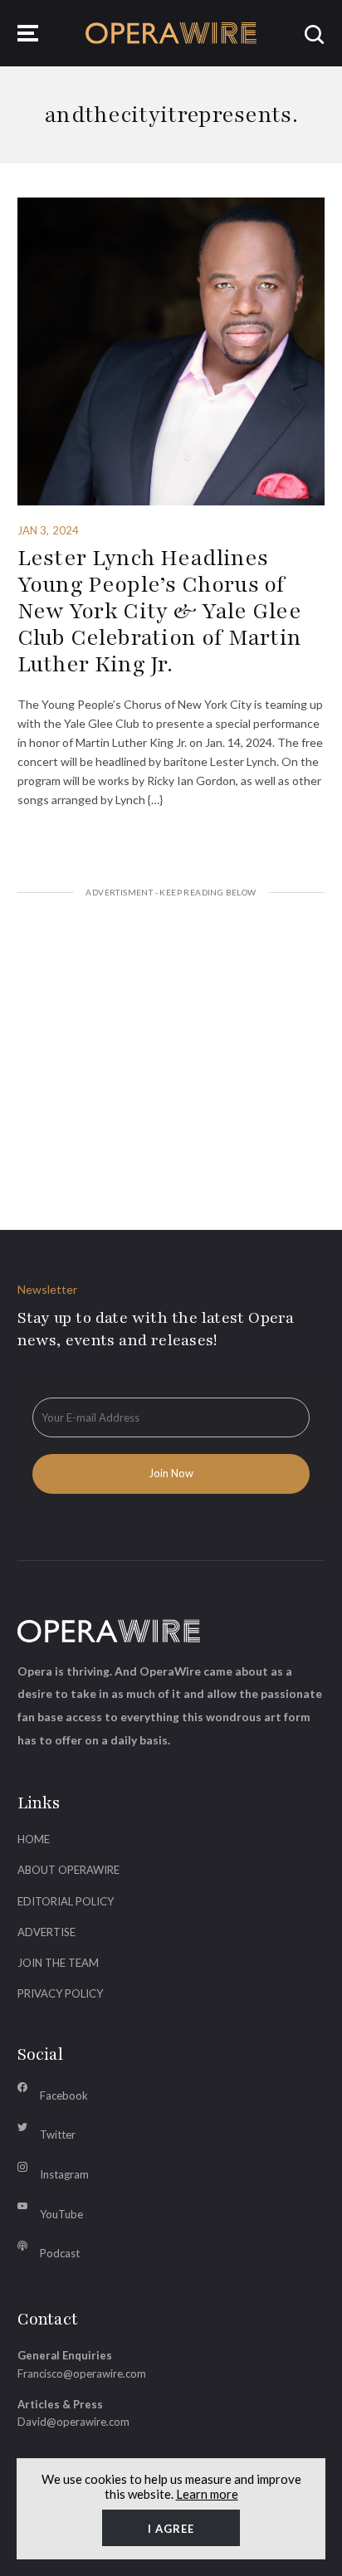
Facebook (64, 2095)
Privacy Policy (60, 1993)
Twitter (58, 2134)
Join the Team (58, 1963)
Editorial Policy (66, 1901)
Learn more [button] (207, 2494)
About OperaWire (68, 1870)
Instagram (64, 2174)
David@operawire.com (73, 2422)
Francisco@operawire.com (82, 2374)
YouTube (61, 2214)
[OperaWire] (171, 33)
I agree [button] (171, 2529)
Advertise (46, 1932)
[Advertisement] (171, 1043)
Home (34, 1839)
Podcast (60, 2253)
